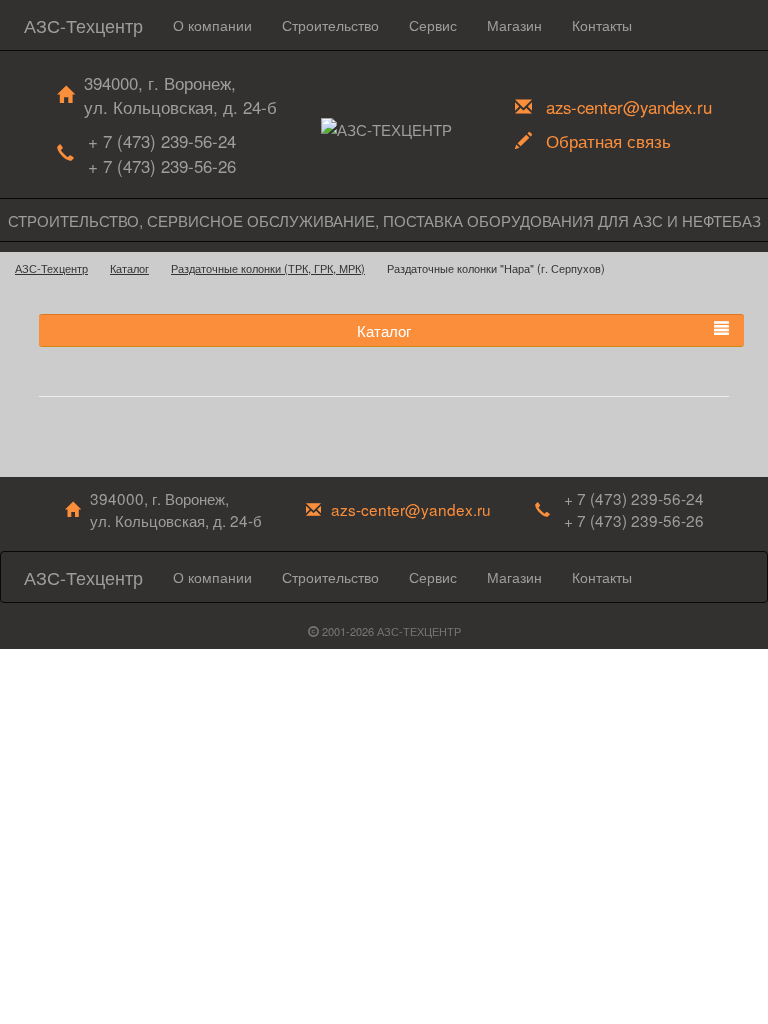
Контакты (602, 25)
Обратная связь (608, 141)
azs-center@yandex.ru (629, 107)
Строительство (330, 25)
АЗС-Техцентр (83, 25)
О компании (212, 25)
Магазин (514, 25)
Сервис (433, 25)
